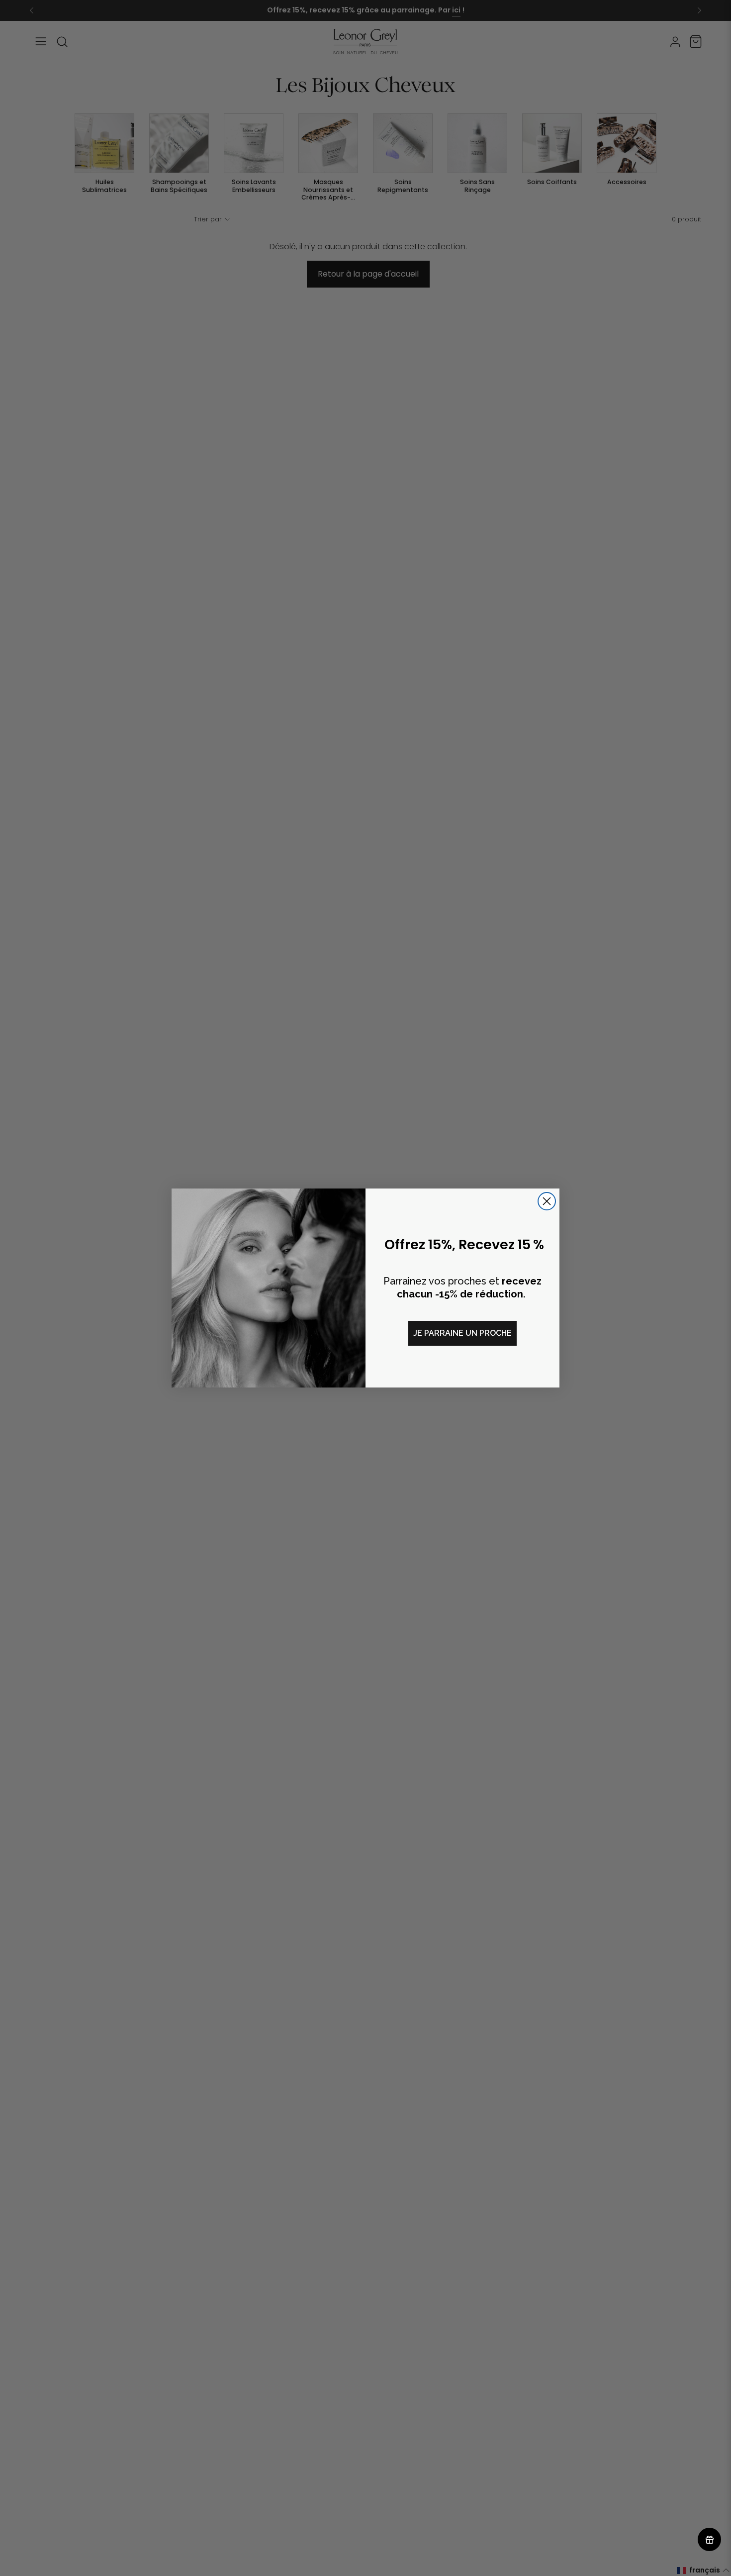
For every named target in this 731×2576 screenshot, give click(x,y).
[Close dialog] (547, 1201)
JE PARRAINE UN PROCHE (462, 1333)
